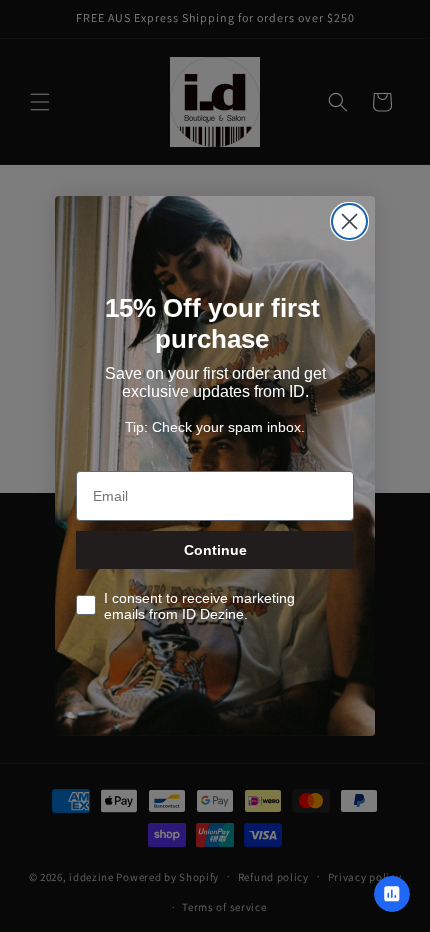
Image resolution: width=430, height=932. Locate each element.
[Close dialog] (349, 221)
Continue (215, 550)
